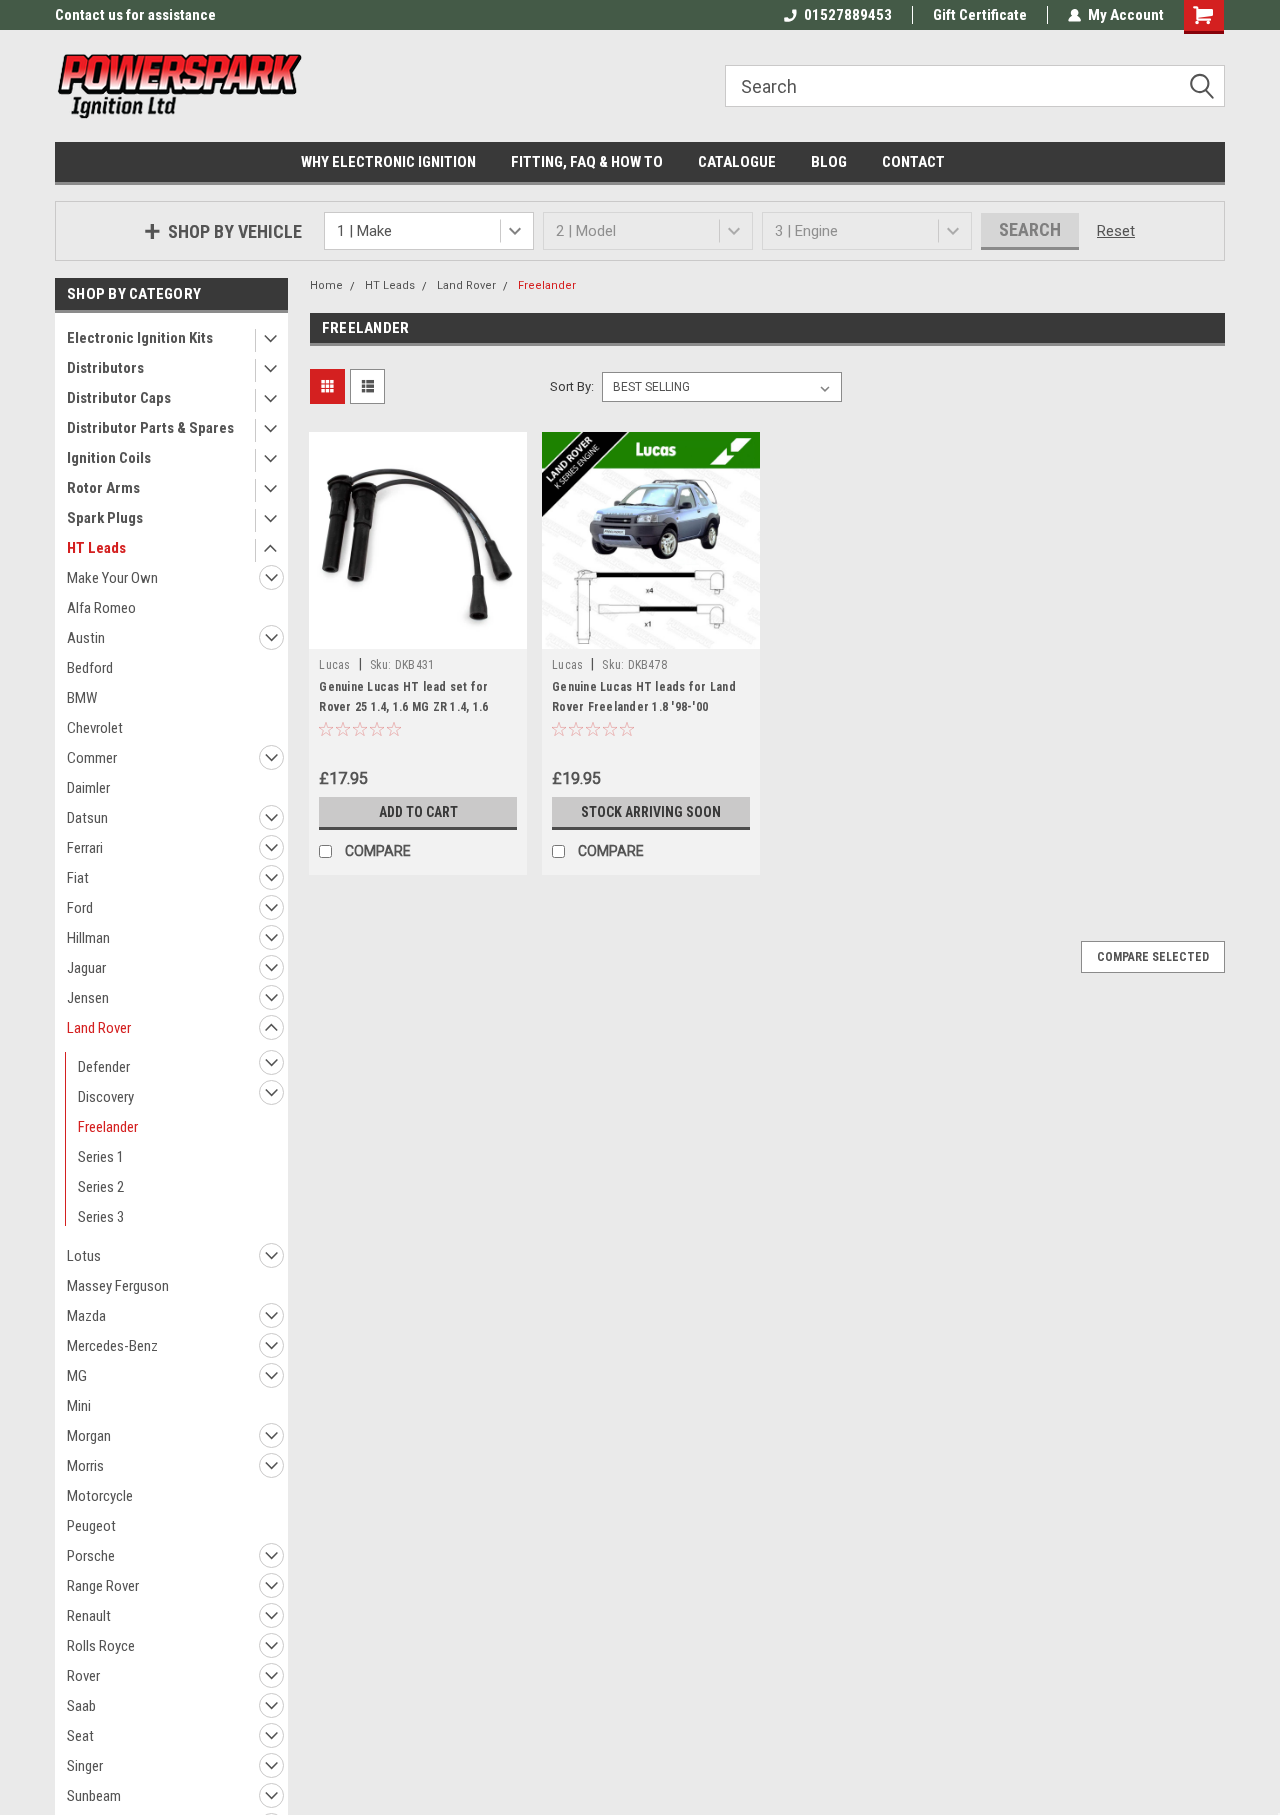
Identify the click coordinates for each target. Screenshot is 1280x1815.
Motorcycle (100, 1496)
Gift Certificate (980, 15)
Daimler (88, 788)
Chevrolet (95, 728)
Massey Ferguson (118, 1286)
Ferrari (85, 848)
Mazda (86, 1316)
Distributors (105, 368)
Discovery (106, 1097)
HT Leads (96, 548)
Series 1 (101, 1157)
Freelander (108, 1127)
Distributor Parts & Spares (150, 428)
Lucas (334, 665)
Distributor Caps (119, 398)
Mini (79, 1406)
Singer (85, 1766)
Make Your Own (112, 578)
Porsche (91, 1556)
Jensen (88, 998)
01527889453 (848, 15)
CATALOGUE (737, 162)
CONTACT (913, 162)
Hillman (88, 938)
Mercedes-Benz (112, 1346)
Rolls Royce (101, 1646)
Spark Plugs (105, 518)
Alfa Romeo (101, 608)
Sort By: (572, 386)
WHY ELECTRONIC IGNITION (388, 162)
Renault (89, 1616)
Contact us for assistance (135, 15)
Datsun (87, 818)
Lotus (84, 1256)
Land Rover (99, 1028)
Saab (81, 1706)
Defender (104, 1067)
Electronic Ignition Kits (140, 338)
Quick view (418, 634)
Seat (80, 1736)
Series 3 (101, 1217)
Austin (86, 638)
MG (77, 1376)
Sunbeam (94, 1796)
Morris (85, 1466)
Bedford (90, 668)
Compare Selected (1153, 957)
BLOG (829, 162)
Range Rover (103, 1586)
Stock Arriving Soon (651, 812)
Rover (83, 1676)
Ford (80, 908)
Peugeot (91, 1526)
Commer (92, 758)
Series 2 (101, 1187)
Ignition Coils (109, 458)
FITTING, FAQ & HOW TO (587, 162)
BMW (82, 698)
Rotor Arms (103, 488)
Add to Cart (418, 812)
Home (326, 285)
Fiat (78, 878)
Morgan (89, 1436)
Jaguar (86, 968)
